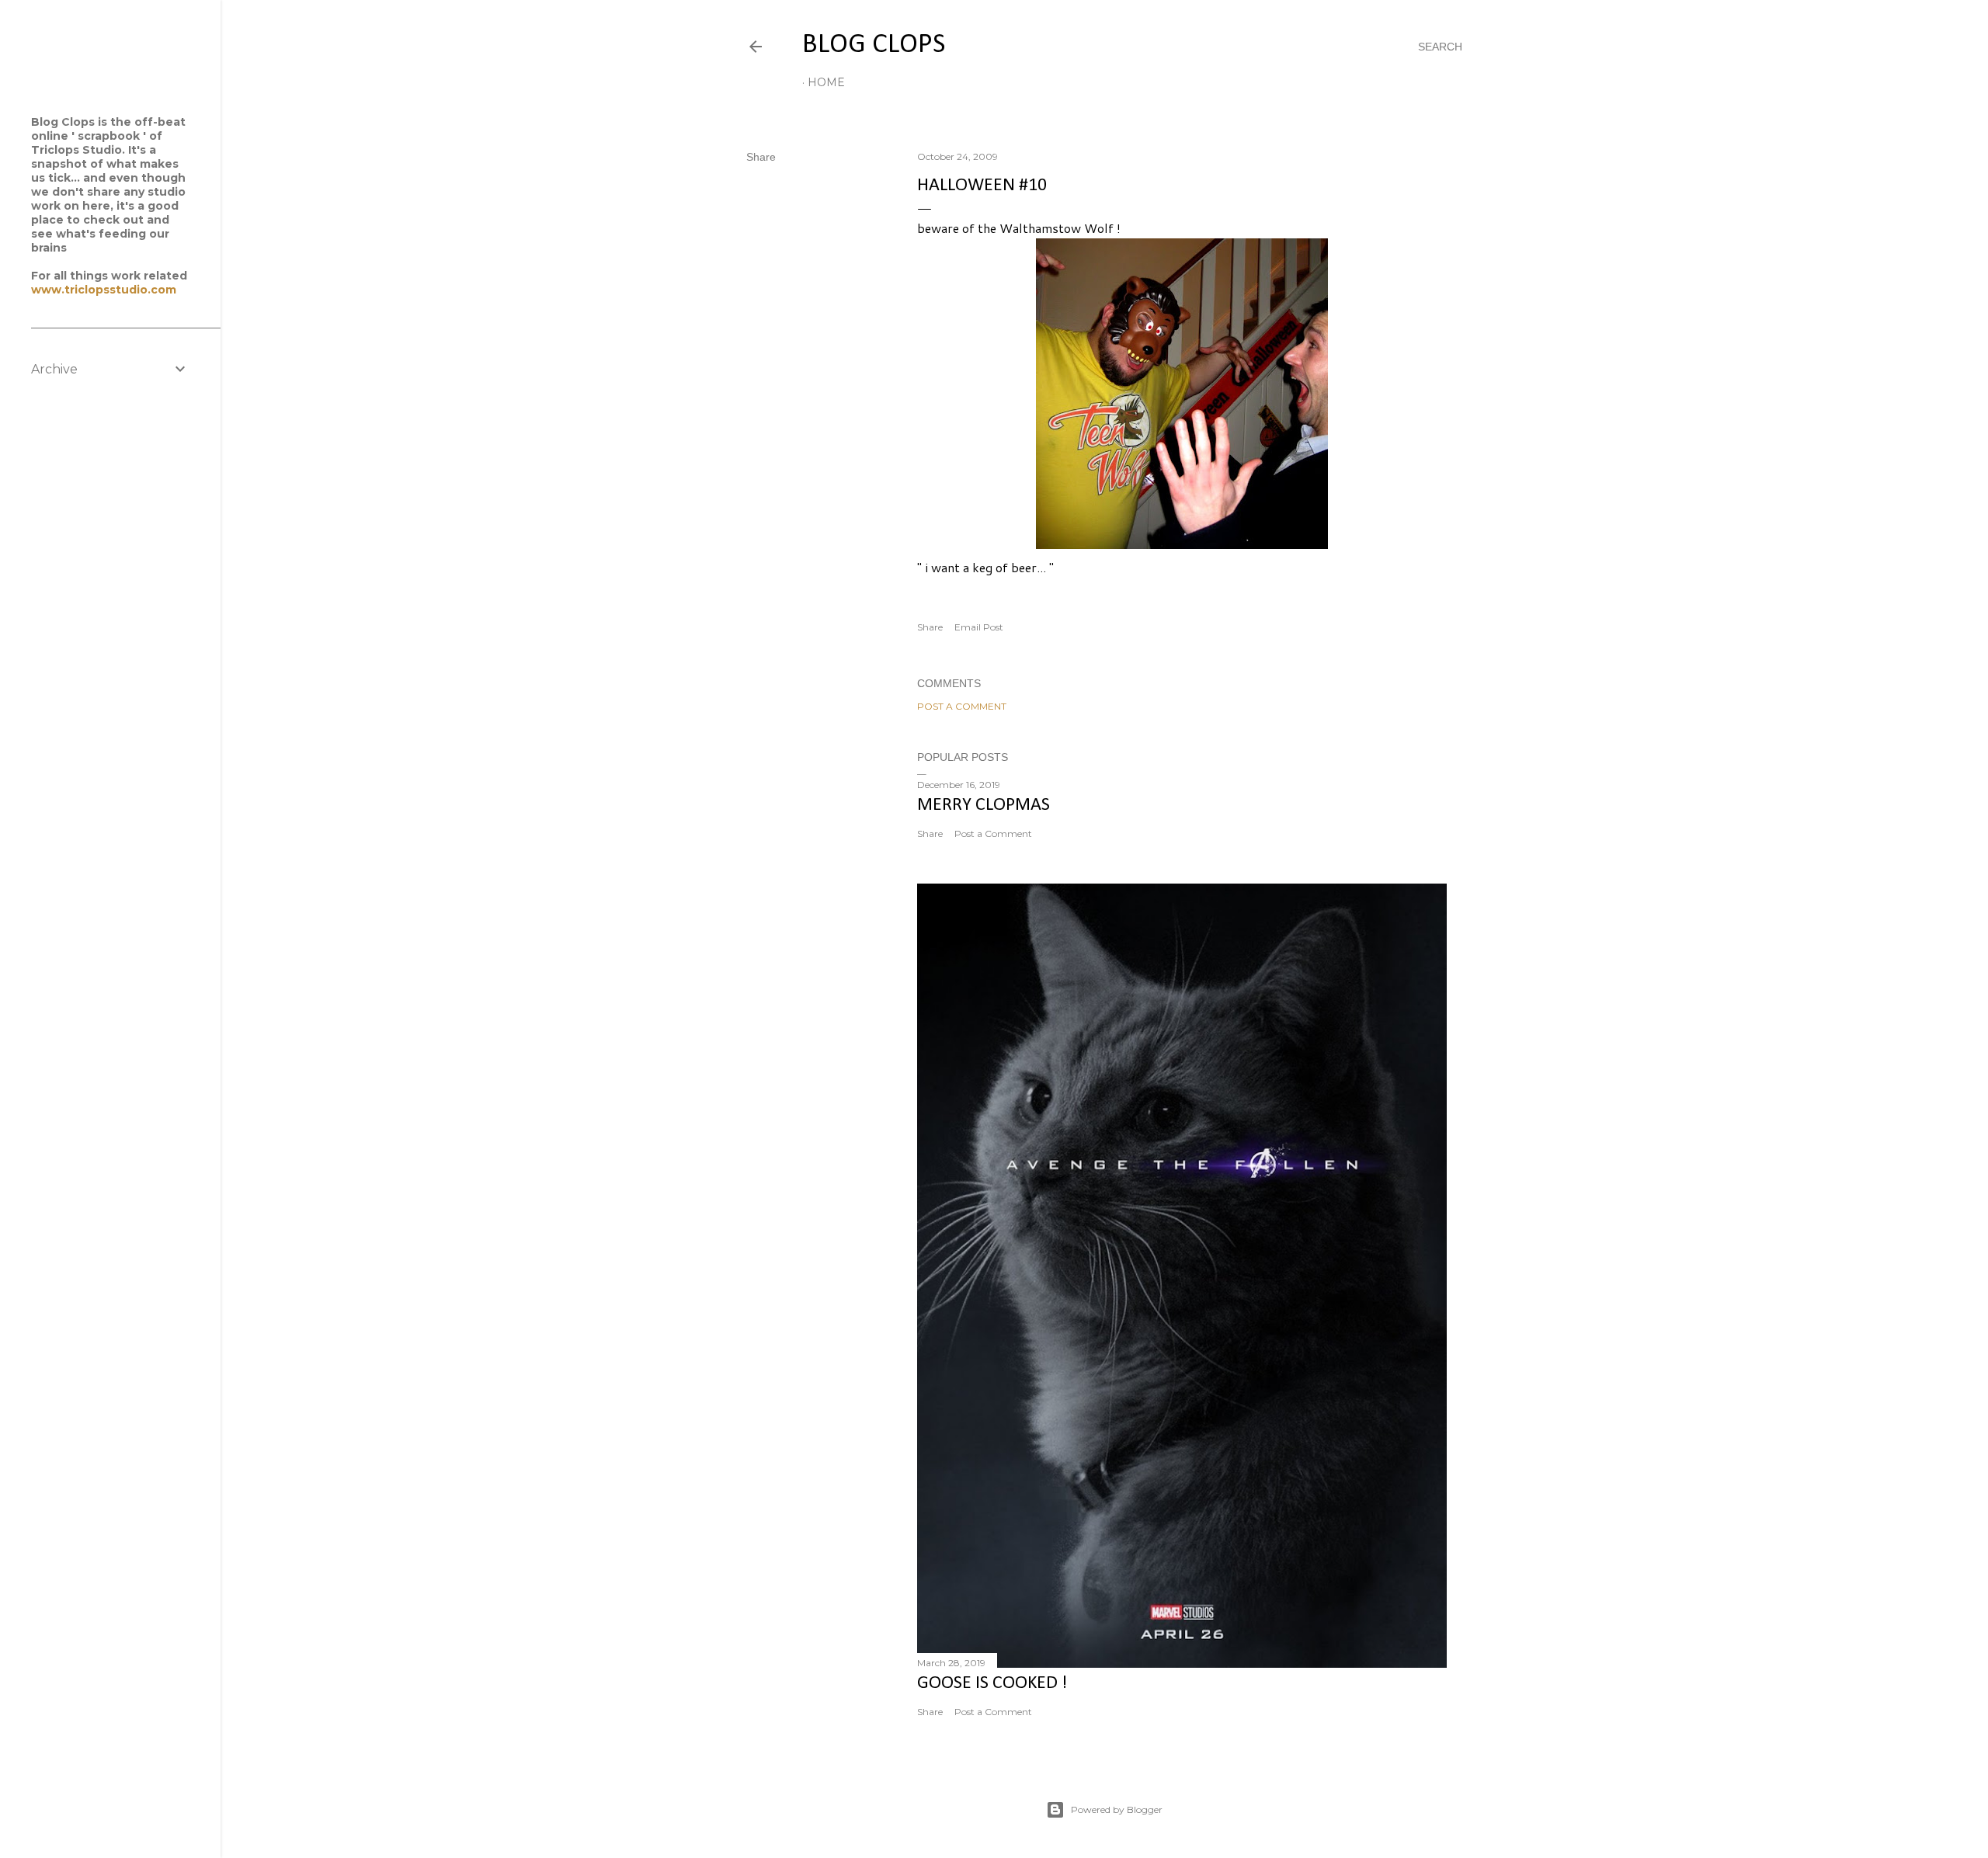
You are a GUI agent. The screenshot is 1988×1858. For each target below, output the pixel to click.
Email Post (979, 627)
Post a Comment (962, 706)
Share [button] (761, 157)
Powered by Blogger (1117, 1809)
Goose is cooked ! (992, 1683)
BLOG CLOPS (874, 45)
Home (826, 82)
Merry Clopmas (984, 805)
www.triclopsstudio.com (104, 290)
